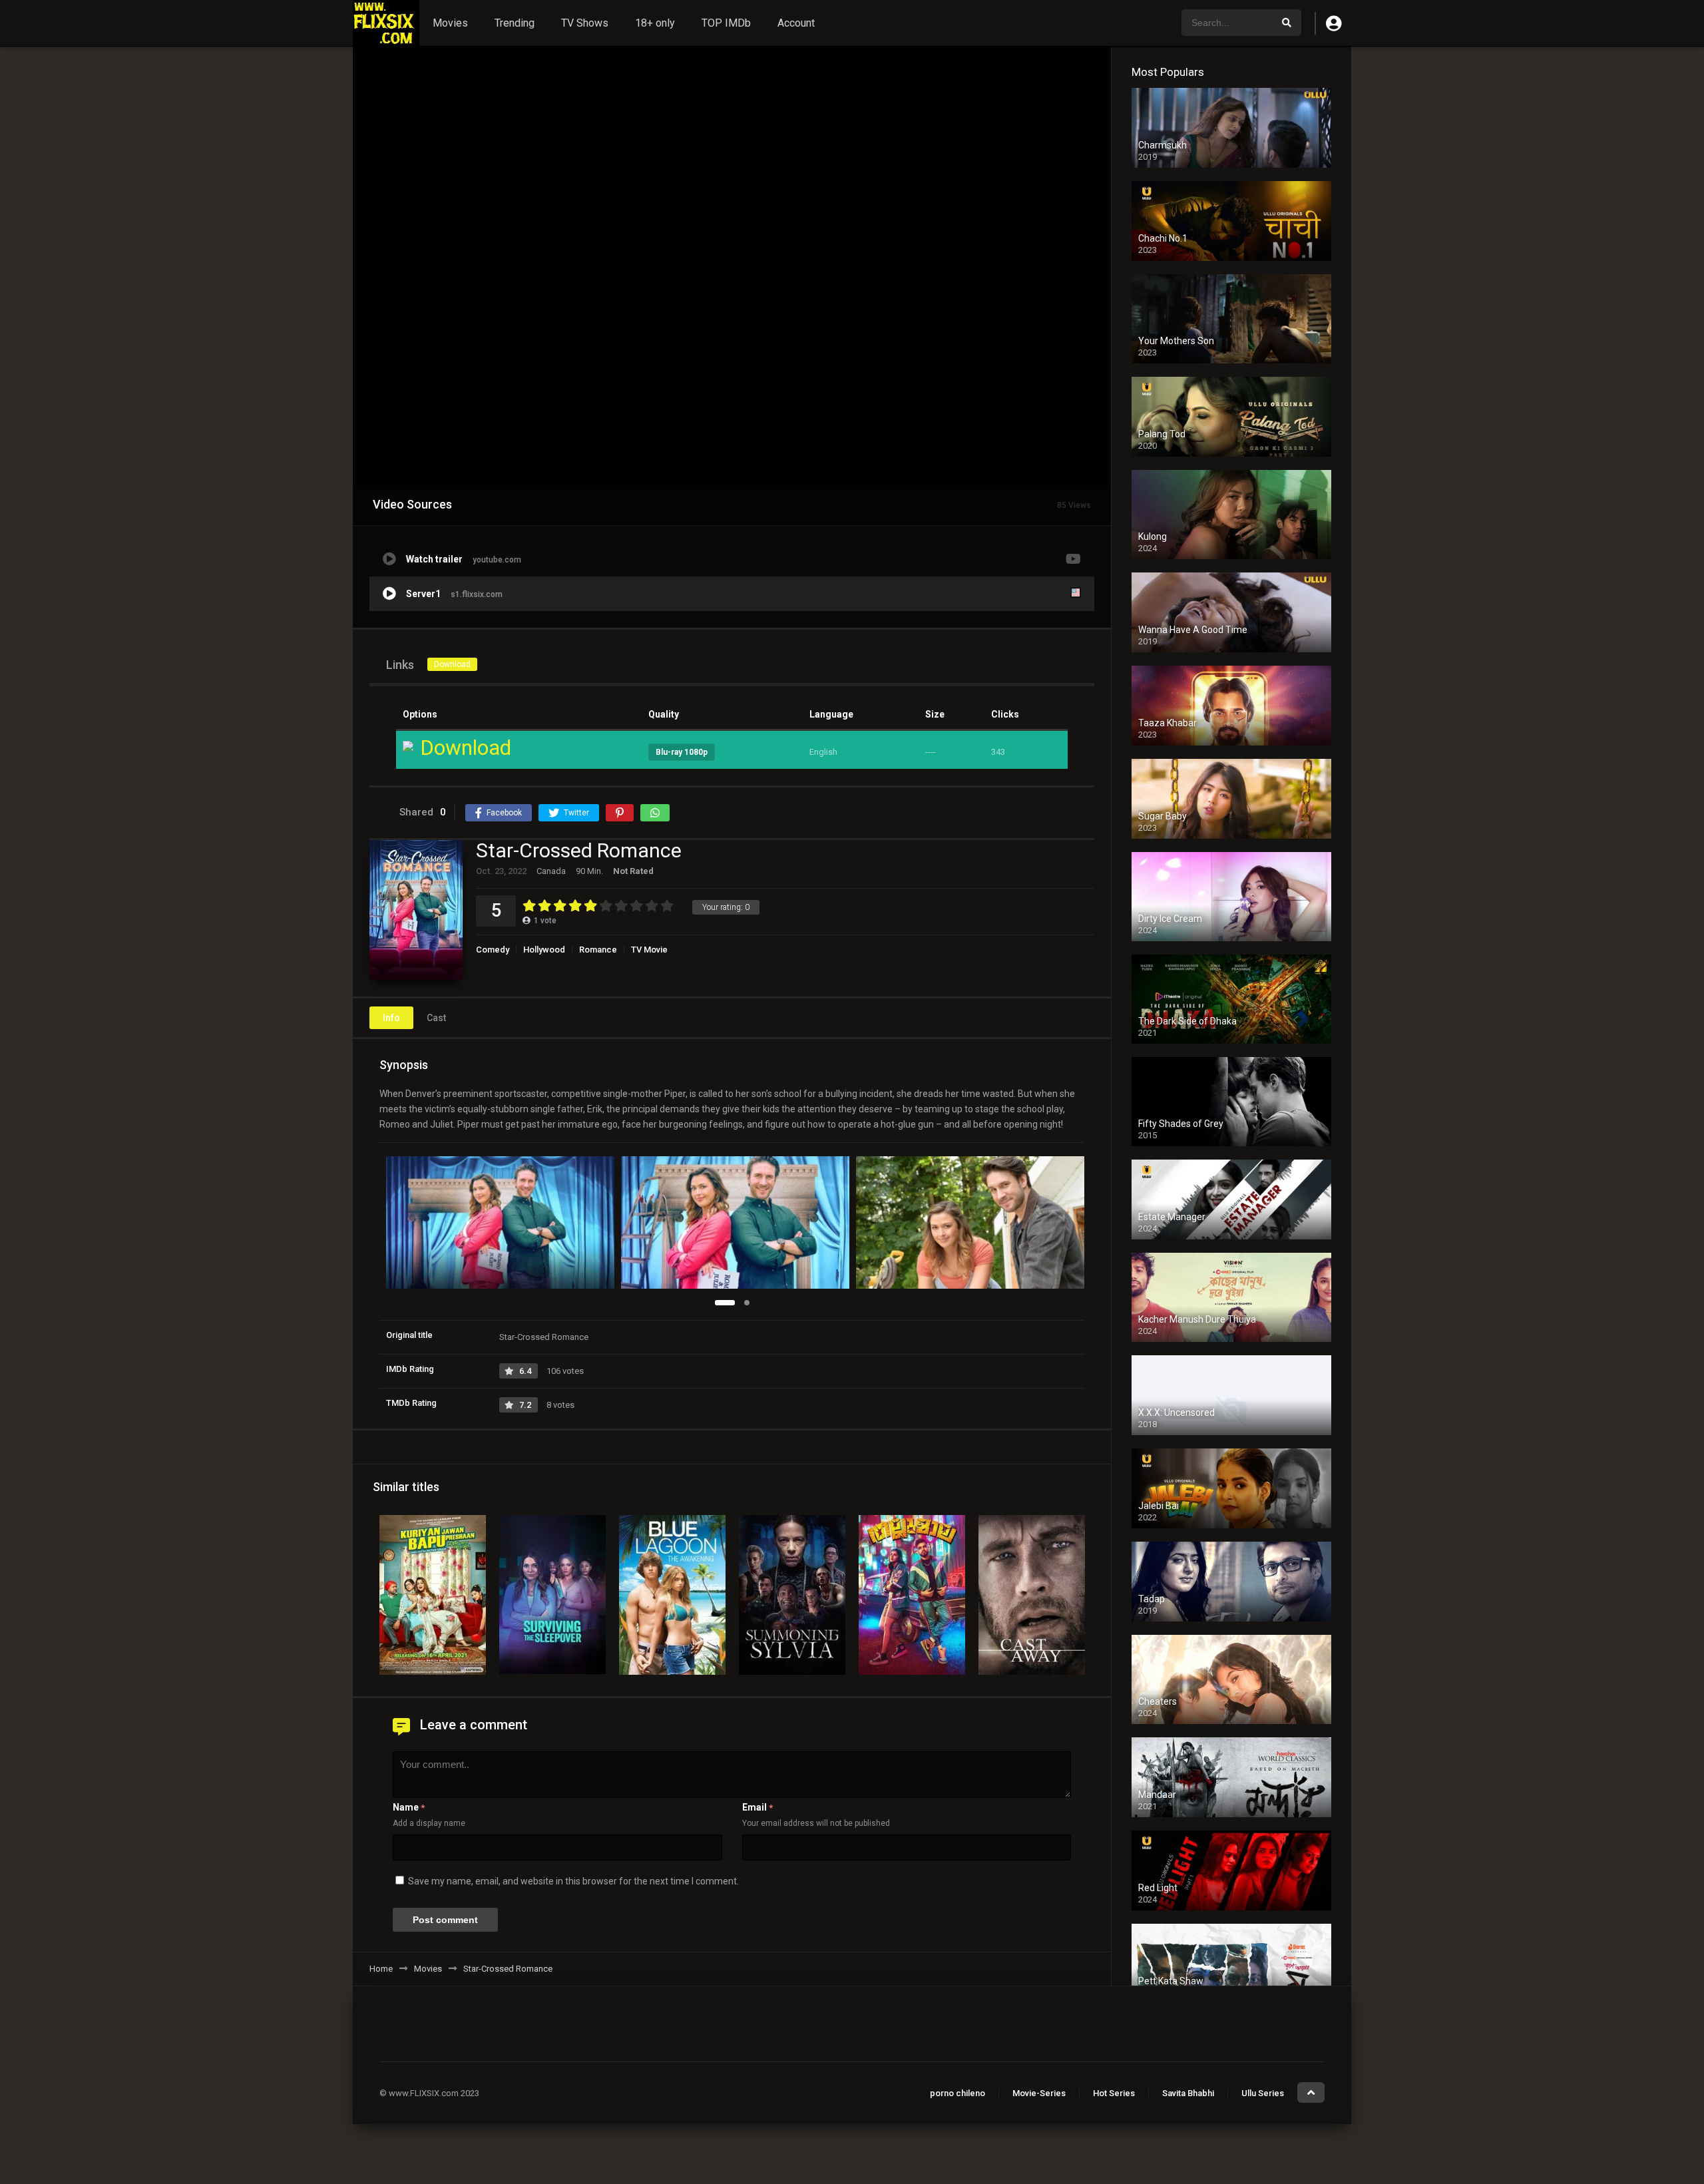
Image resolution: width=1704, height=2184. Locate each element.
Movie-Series (1039, 2093)
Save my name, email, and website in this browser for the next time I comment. (573, 1881)
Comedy (493, 950)
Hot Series (1114, 2093)
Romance (598, 950)
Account (796, 23)
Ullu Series (1263, 2093)
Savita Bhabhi (1188, 2093)
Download (452, 664)
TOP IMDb (726, 23)
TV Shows (585, 23)
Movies (450, 23)
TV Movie (649, 950)
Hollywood (544, 950)
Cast (436, 1018)
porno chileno (958, 2093)
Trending (515, 23)
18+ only (655, 23)
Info (391, 1018)
